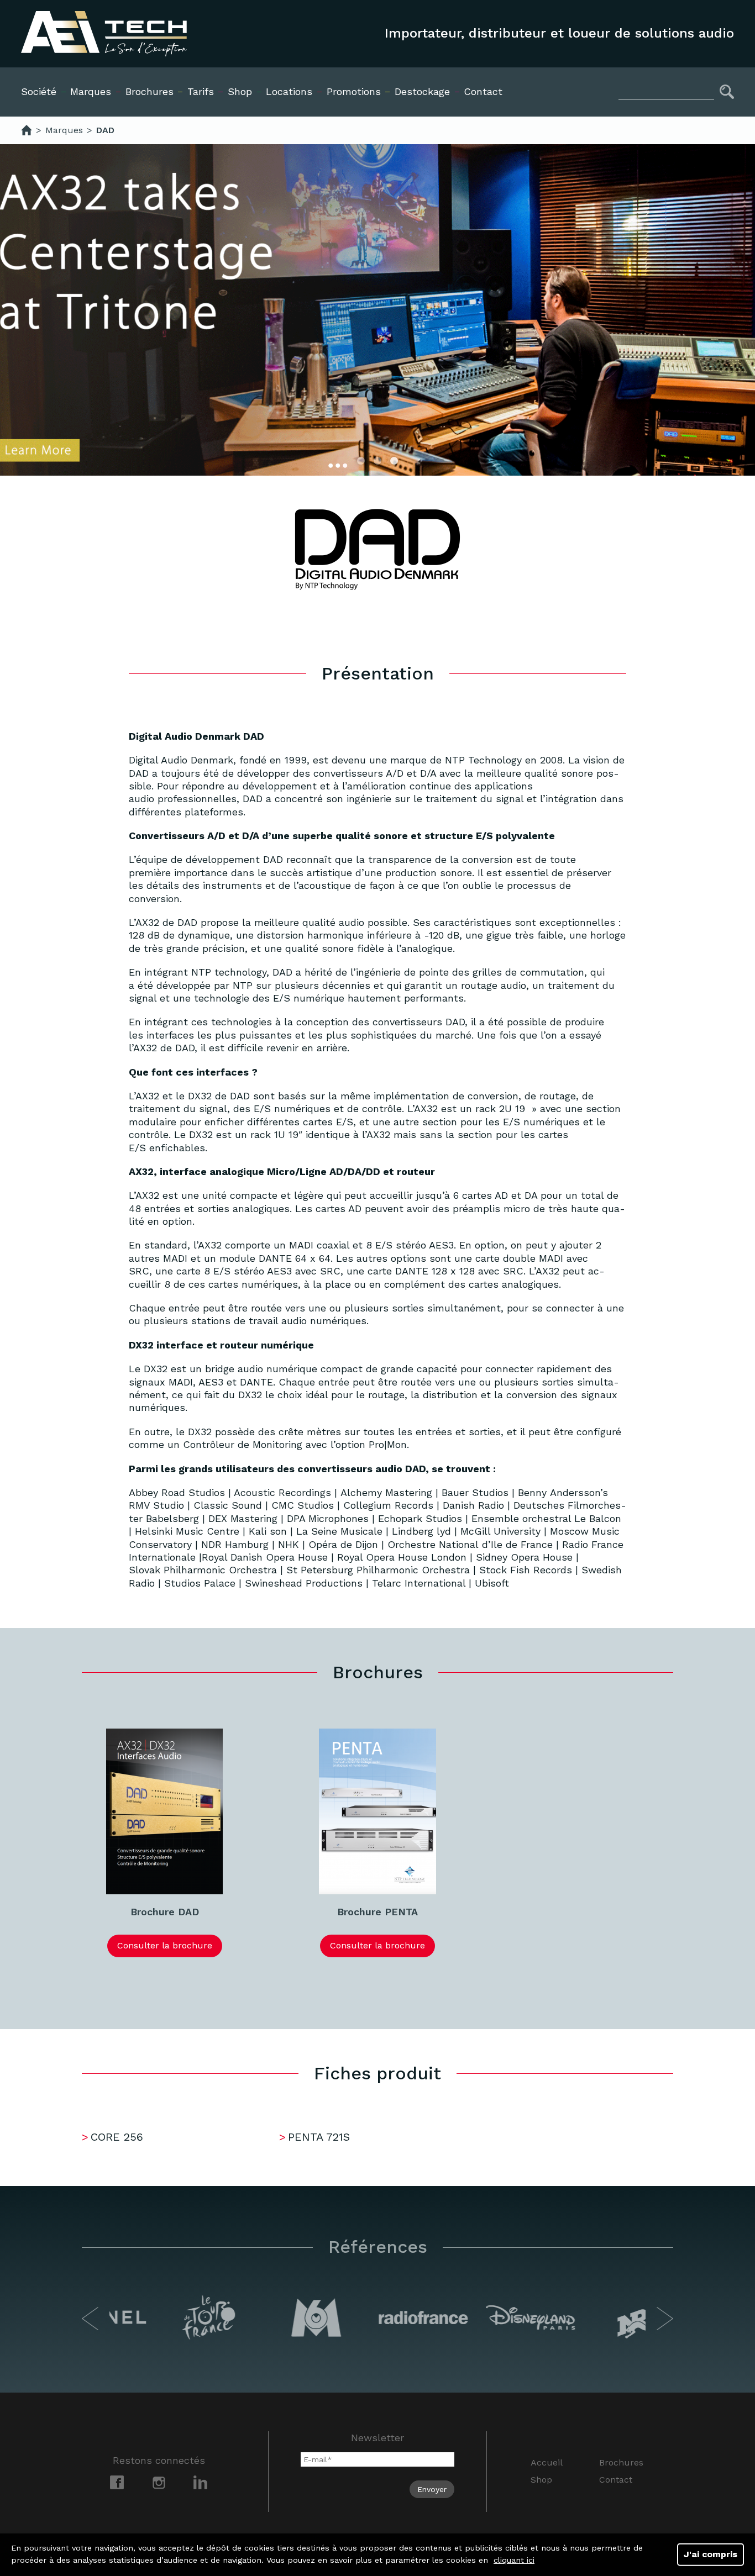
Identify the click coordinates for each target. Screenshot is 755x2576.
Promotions (354, 91)
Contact (483, 91)
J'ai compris (711, 2554)
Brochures (150, 91)
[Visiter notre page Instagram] (159, 2482)
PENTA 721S (319, 2137)
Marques (91, 91)
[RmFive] (27, 130)
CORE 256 (117, 2137)
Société (39, 91)
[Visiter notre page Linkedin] (200, 2482)
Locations (289, 91)
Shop (541, 2480)
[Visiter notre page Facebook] (117, 2482)
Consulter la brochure (165, 1945)
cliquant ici (514, 2560)
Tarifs (201, 91)
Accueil (547, 2462)
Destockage (422, 91)
